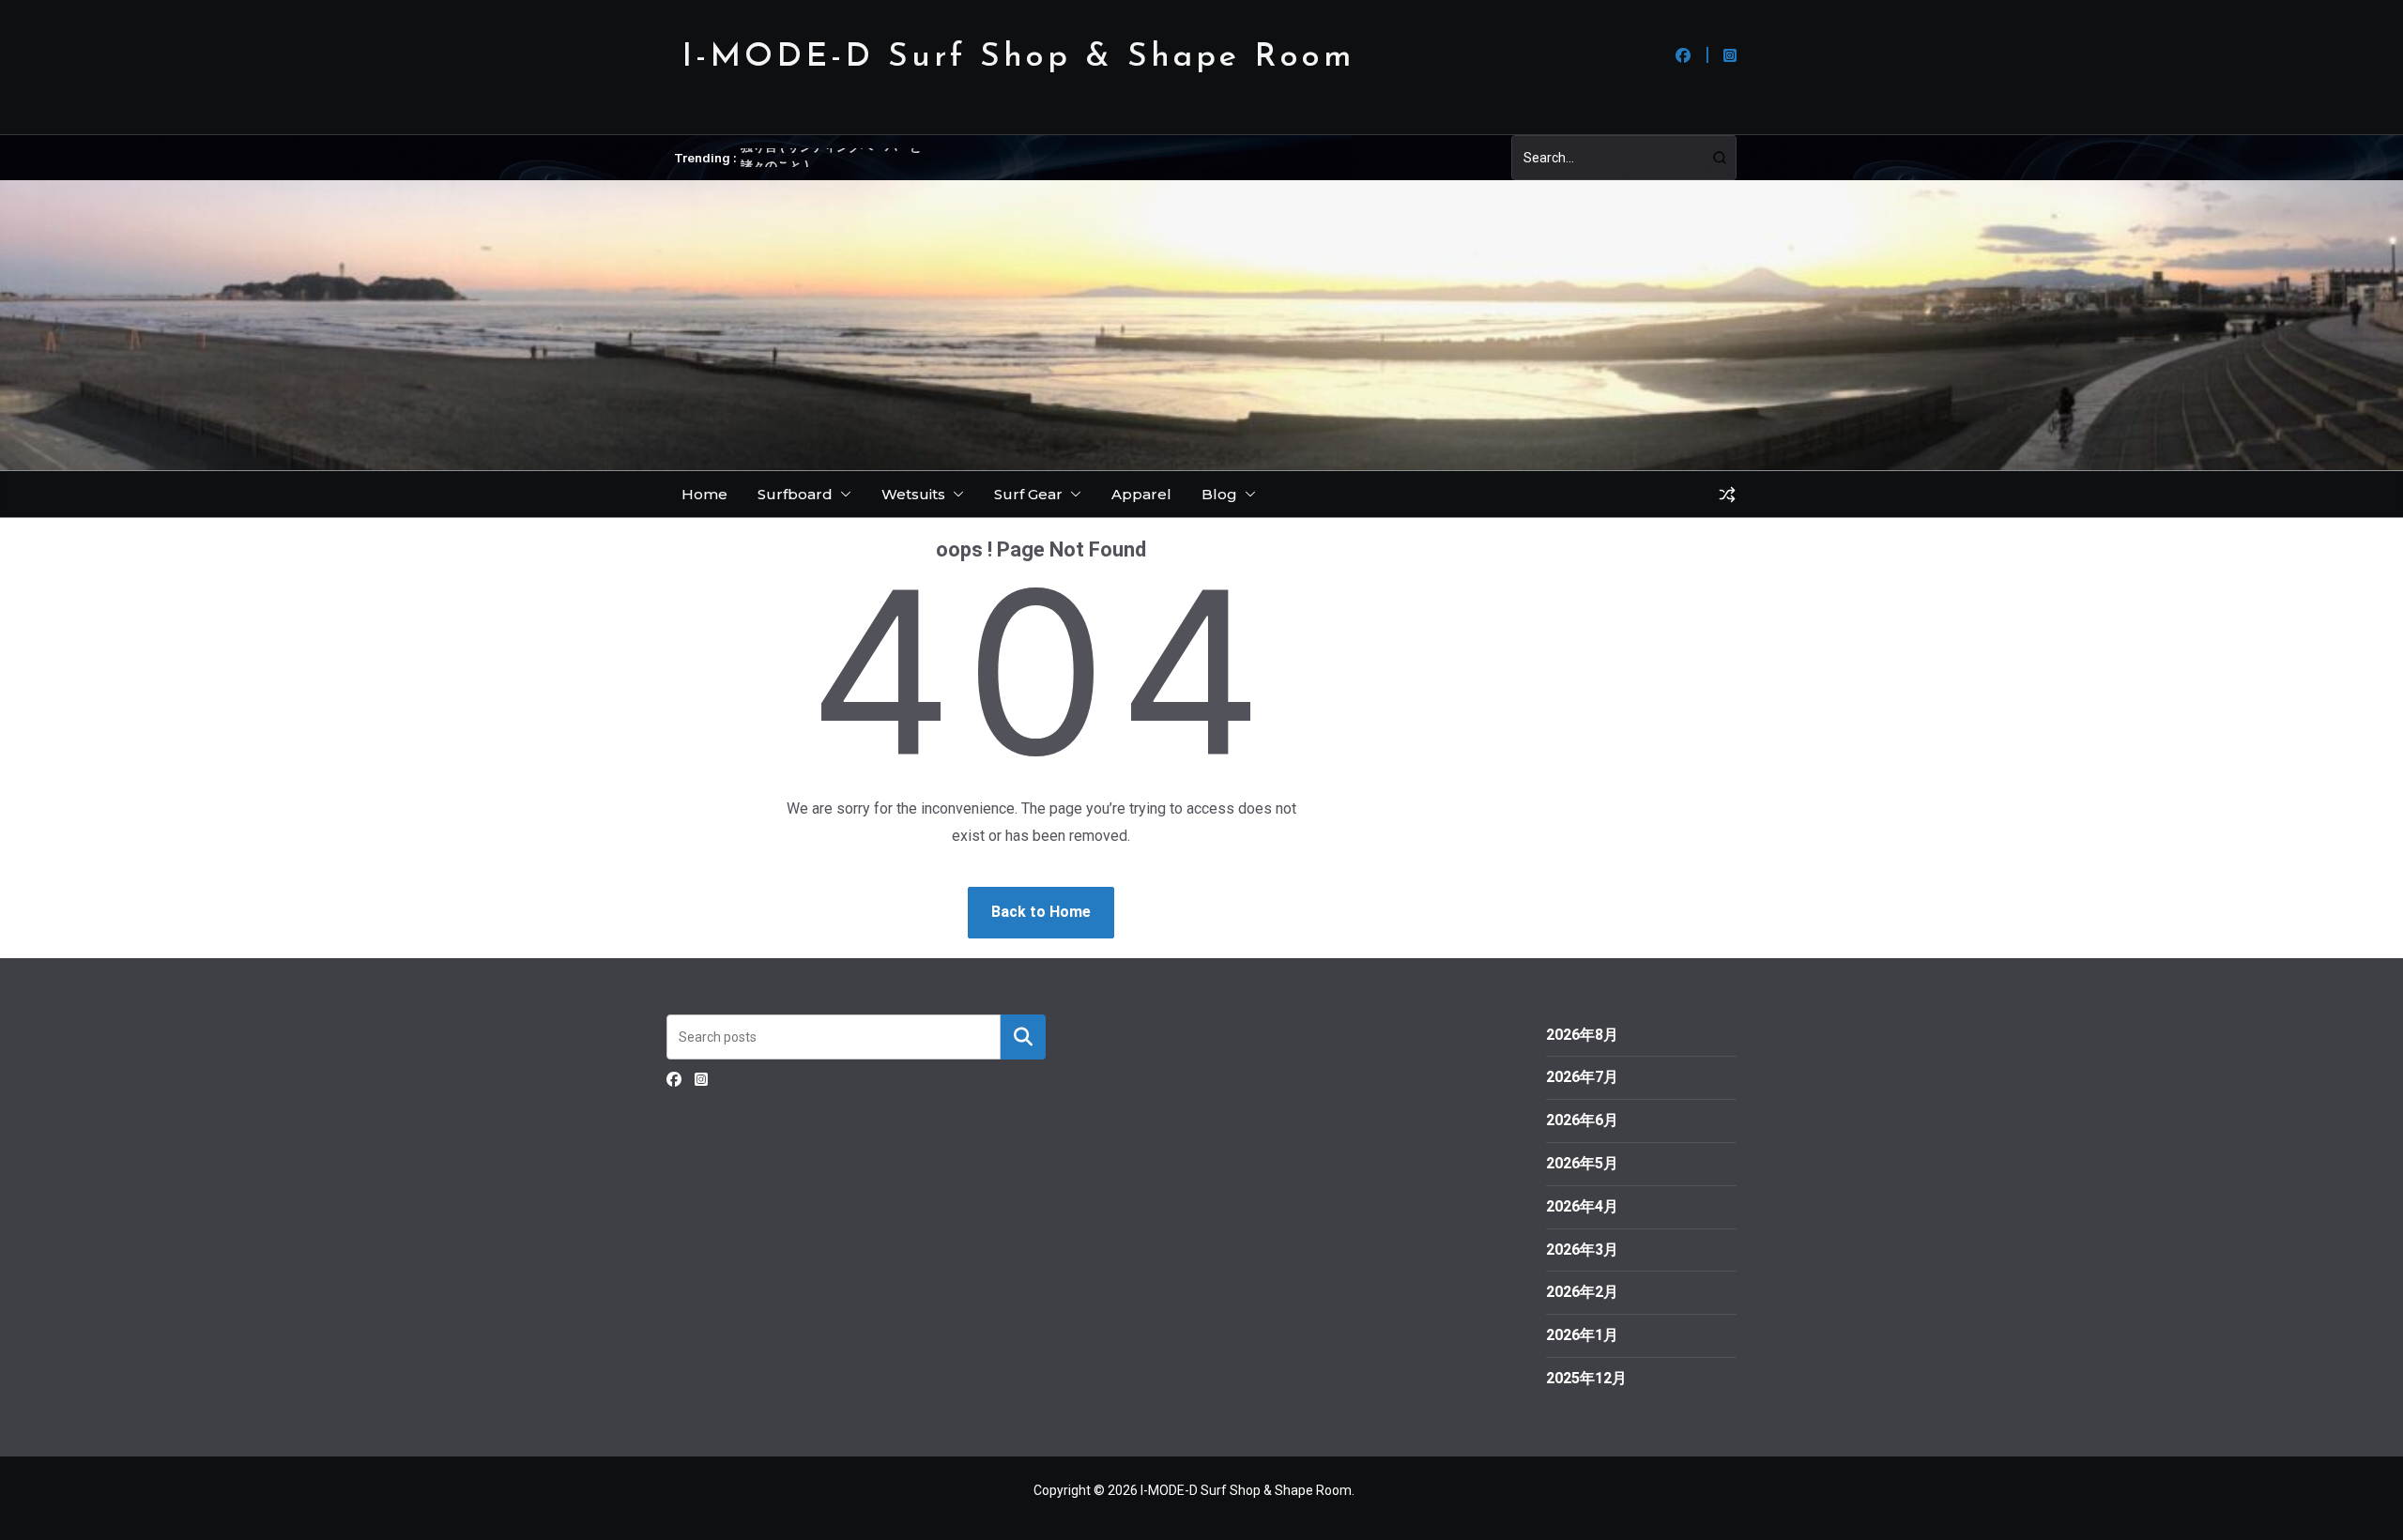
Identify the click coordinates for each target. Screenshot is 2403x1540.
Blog (1219, 494)
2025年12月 (1586, 1378)
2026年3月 (1582, 1250)
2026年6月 (1582, 1120)
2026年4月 (1582, 1206)
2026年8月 (1582, 1035)
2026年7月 (1582, 1077)
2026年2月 (1582, 1292)
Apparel (1141, 494)
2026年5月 (1582, 1163)
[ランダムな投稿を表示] (1727, 495)
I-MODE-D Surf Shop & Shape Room (1018, 58)
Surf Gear (1028, 494)
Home (704, 494)
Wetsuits (913, 494)
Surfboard (795, 494)
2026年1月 (1582, 1335)
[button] (842, 495)
